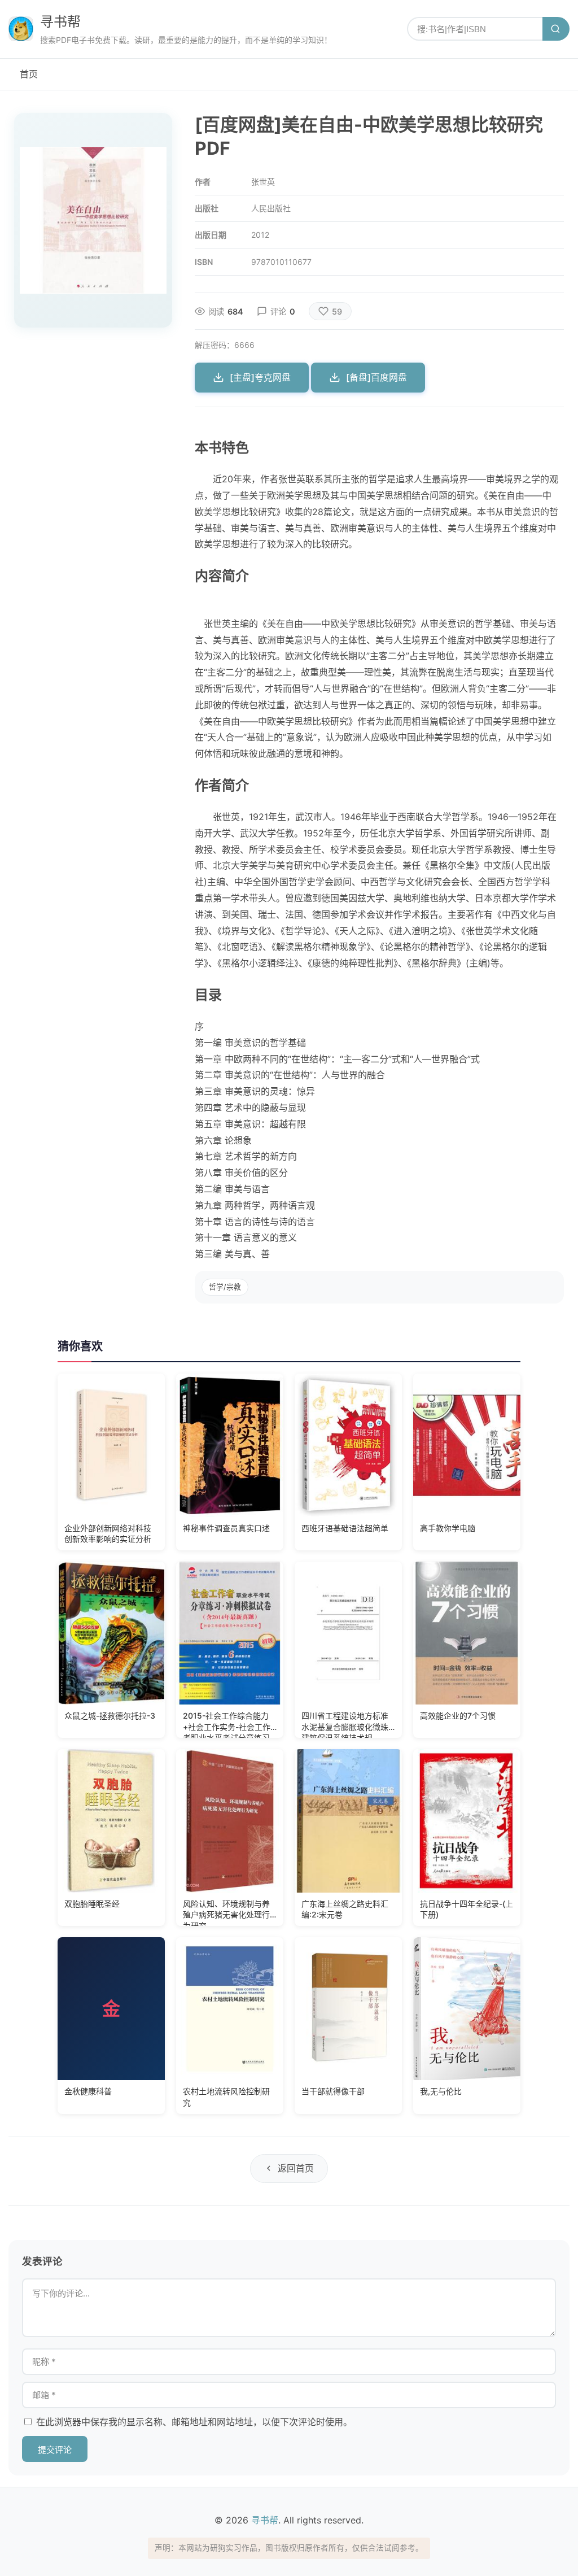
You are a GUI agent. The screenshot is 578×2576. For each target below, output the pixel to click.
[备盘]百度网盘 (376, 377)
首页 (29, 74)
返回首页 (296, 2168)
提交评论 (55, 2450)
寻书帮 (60, 22)
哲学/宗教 (225, 1287)
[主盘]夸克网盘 (260, 377)
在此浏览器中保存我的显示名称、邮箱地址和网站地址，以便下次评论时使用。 (194, 2422)
